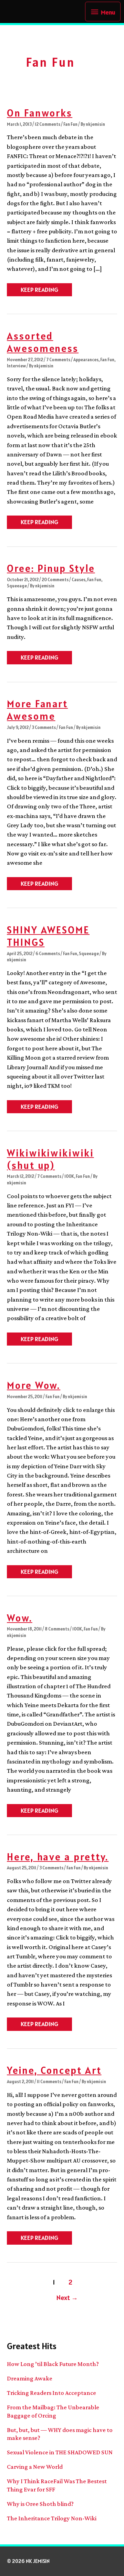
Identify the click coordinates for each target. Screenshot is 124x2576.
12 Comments (48, 124)
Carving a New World (35, 2467)
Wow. (20, 1618)
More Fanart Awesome (37, 710)
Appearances (86, 360)
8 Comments (57, 1629)
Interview (16, 366)
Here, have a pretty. (58, 1857)
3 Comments (44, 727)
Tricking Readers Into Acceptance (51, 2393)
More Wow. (34, 1385)
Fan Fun (70, 124)
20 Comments (55, 580)
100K (69, 1176)
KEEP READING (39, 291)
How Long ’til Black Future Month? (53, 2364)
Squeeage (17, 586)
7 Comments (58, 360)
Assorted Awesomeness (43, 342)
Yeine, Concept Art (54, 2070)
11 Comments (49, 2082)
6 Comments (48, 954)
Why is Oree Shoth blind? (40, 2504)
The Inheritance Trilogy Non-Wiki (52, 2518)
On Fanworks (40, 113)
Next (67, 2298)
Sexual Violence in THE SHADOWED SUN (60, 2452)
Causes (79, 580)
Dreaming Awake (30, 2378)
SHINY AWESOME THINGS (48, 936)
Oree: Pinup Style (51, 568)
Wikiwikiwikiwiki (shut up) (50, 1159)
